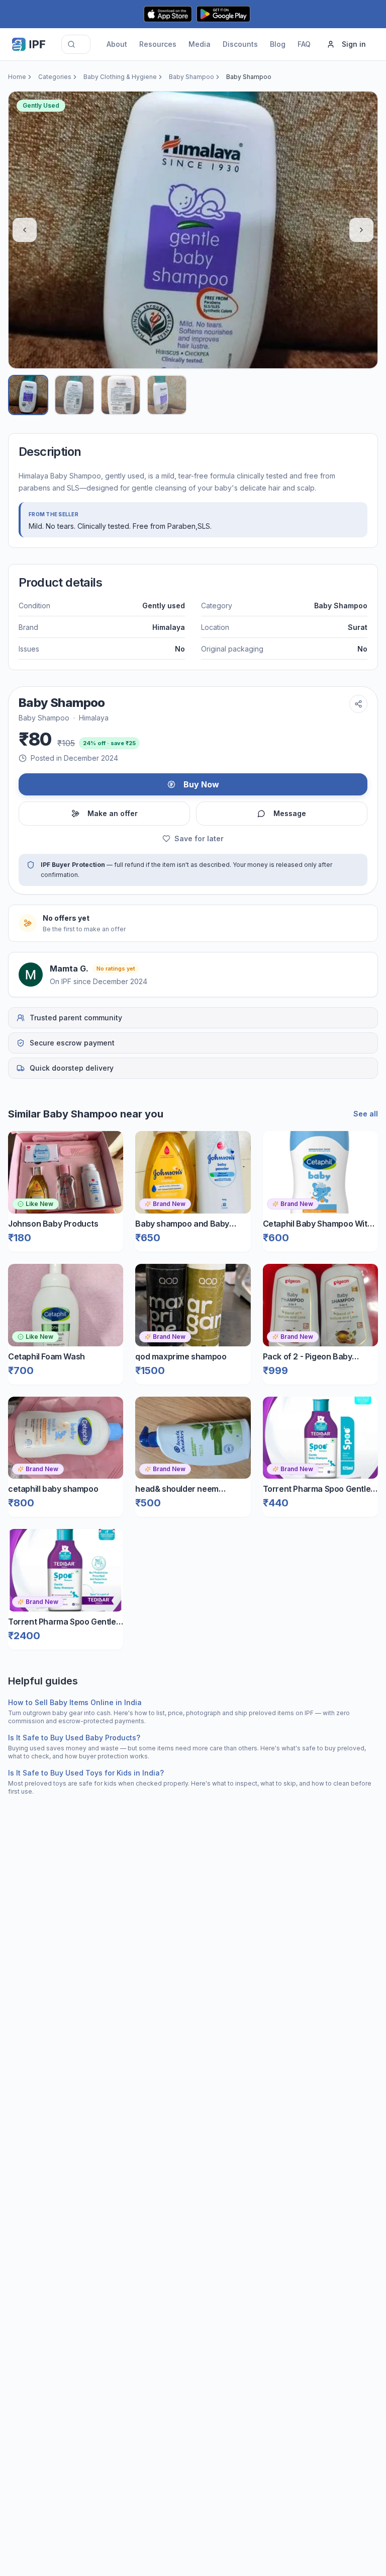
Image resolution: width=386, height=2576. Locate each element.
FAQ (304, 44)
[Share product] (358, 704)
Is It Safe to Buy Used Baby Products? (74, 1738)
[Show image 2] (74, 395)
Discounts (240, 44)
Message (290, 813)
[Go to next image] (361, 230)
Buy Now (201, 784)
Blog (278, 44)
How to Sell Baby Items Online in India (75, 1702)
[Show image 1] (28, 395)
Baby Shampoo (191, 77)
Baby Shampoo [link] (249, 77)
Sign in (354, 44)
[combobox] (76, 44)
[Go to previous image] (25, 230)
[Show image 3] (121, 395)
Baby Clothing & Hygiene (120, 77)
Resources (158, 44)
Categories (55, 77)
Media (200, 44)
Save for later (199, 838)
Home (17, 77)
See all (366, 1114)
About (117, 44)
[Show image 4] (167, 395)
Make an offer (113, 813)
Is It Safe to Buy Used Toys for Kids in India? (86, 1773)
